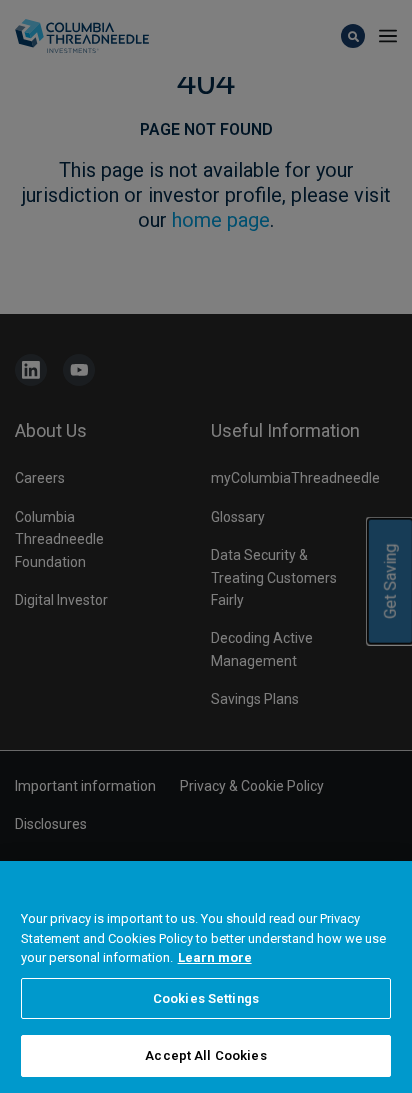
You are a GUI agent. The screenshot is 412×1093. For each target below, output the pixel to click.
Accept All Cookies (205, 1055)
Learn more (215, 957)
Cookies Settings (206, 998)
